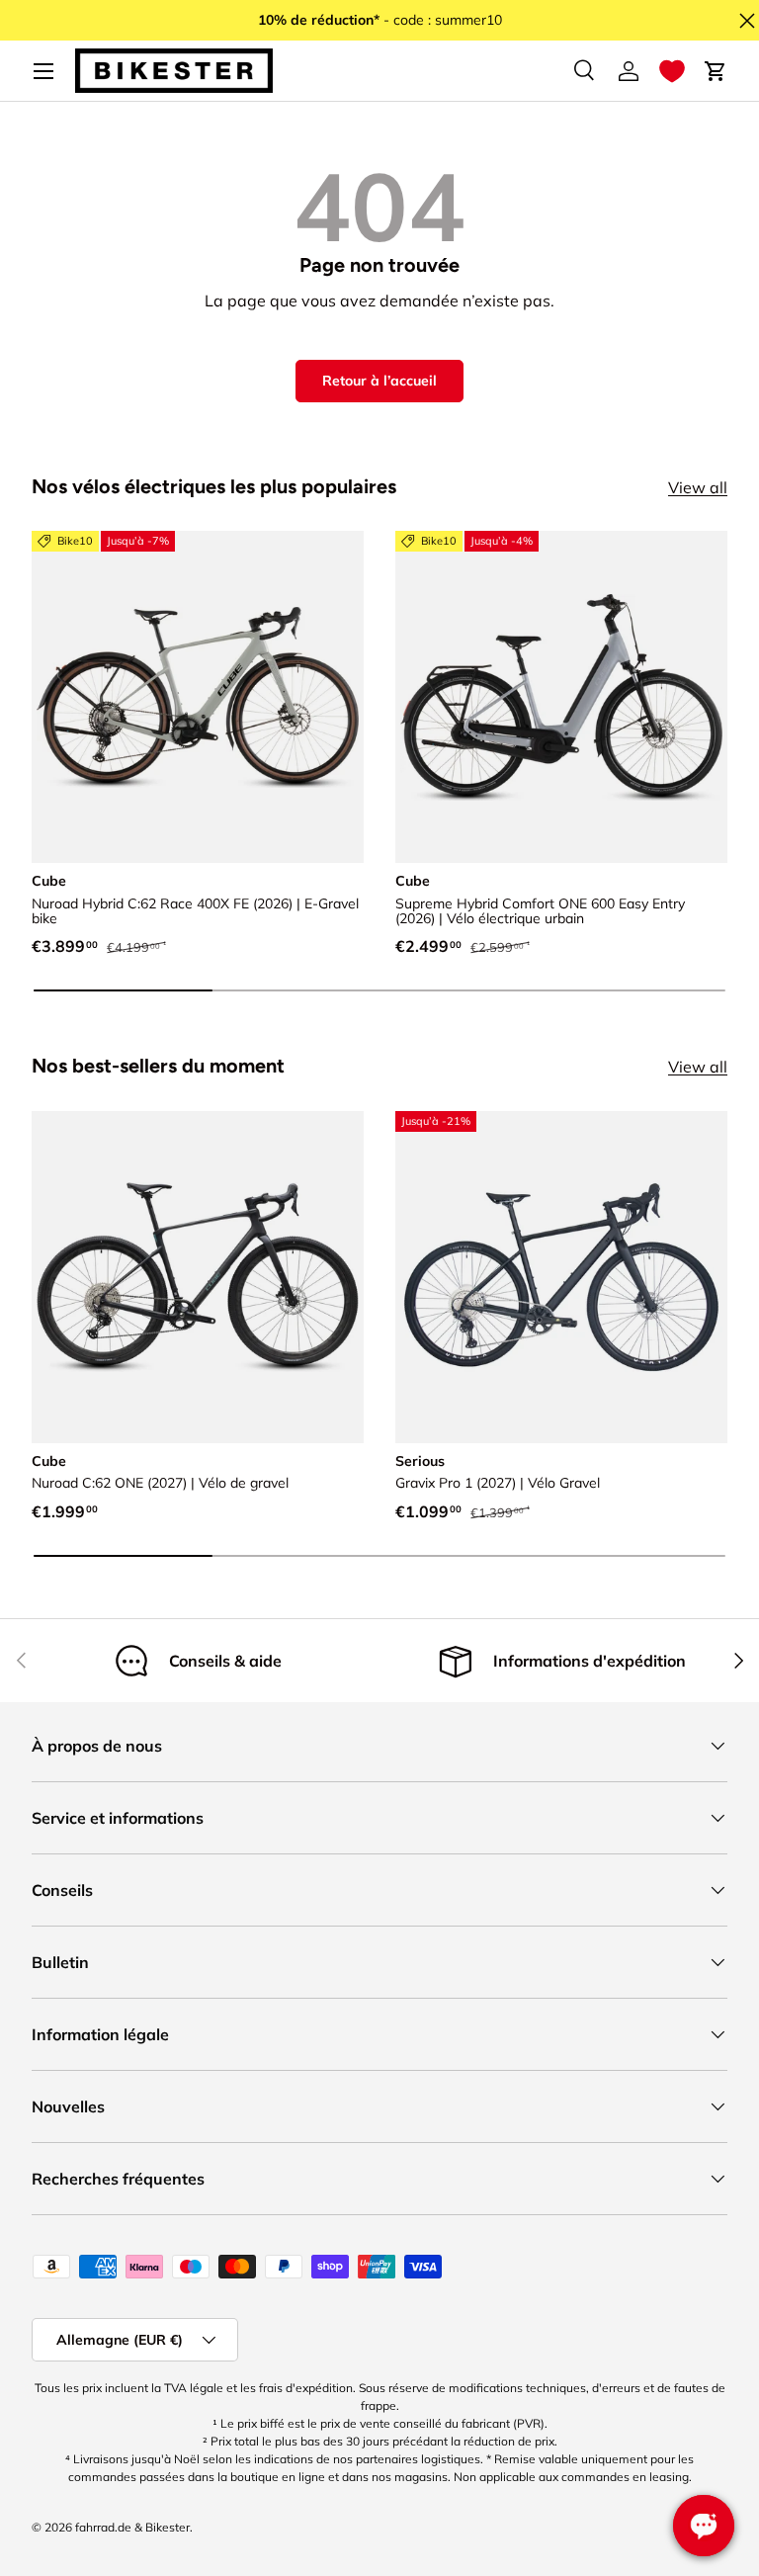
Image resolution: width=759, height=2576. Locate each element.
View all (698, 487)
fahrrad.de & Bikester (132, 2527)
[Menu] (43, 71)
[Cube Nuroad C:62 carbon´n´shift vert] (198, 1277)
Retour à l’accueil (379, 381)
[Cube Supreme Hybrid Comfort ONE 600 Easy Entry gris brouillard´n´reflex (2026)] (561, 697)
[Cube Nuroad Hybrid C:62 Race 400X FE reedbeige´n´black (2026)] (198, 697)
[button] (672, 71)
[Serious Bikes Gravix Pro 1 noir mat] (561, 1277)
